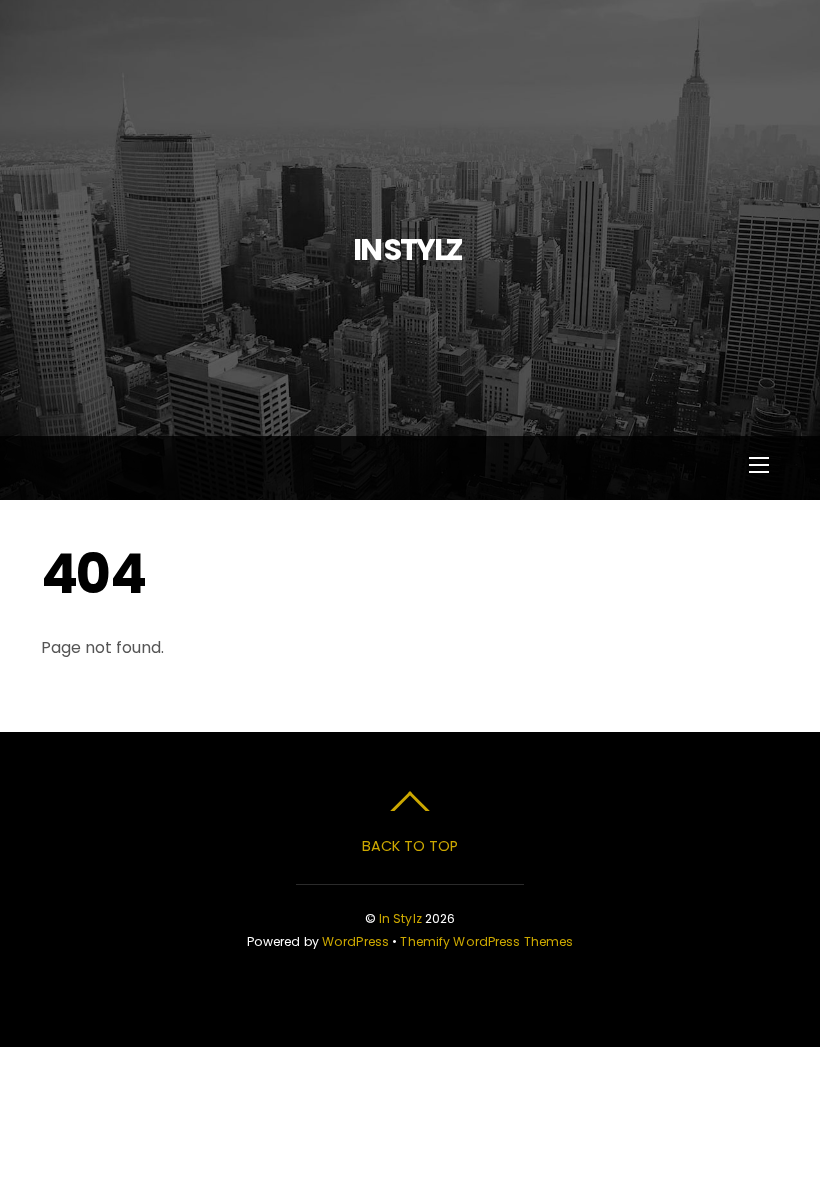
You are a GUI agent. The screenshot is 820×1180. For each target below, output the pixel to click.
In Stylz (400, 918)
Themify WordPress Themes (486, 941)
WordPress (355, 941)
